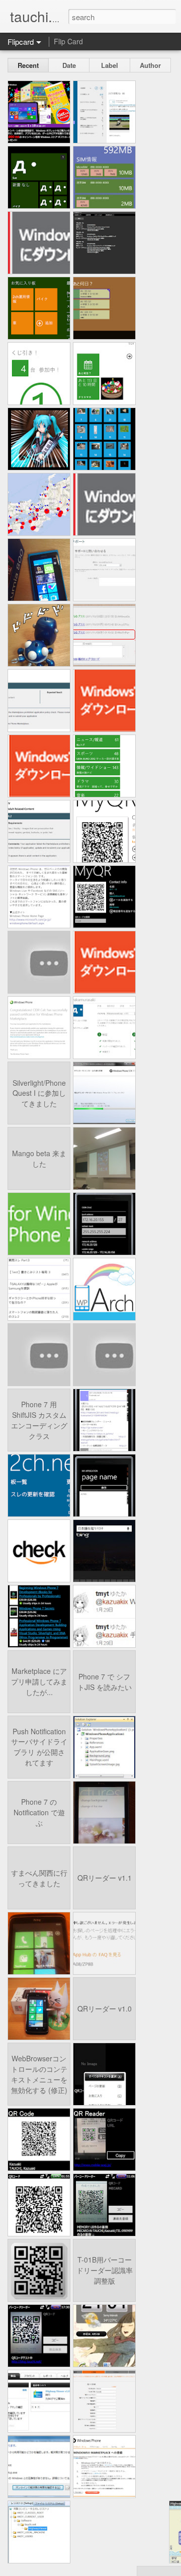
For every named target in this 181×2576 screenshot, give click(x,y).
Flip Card (68, 41)
